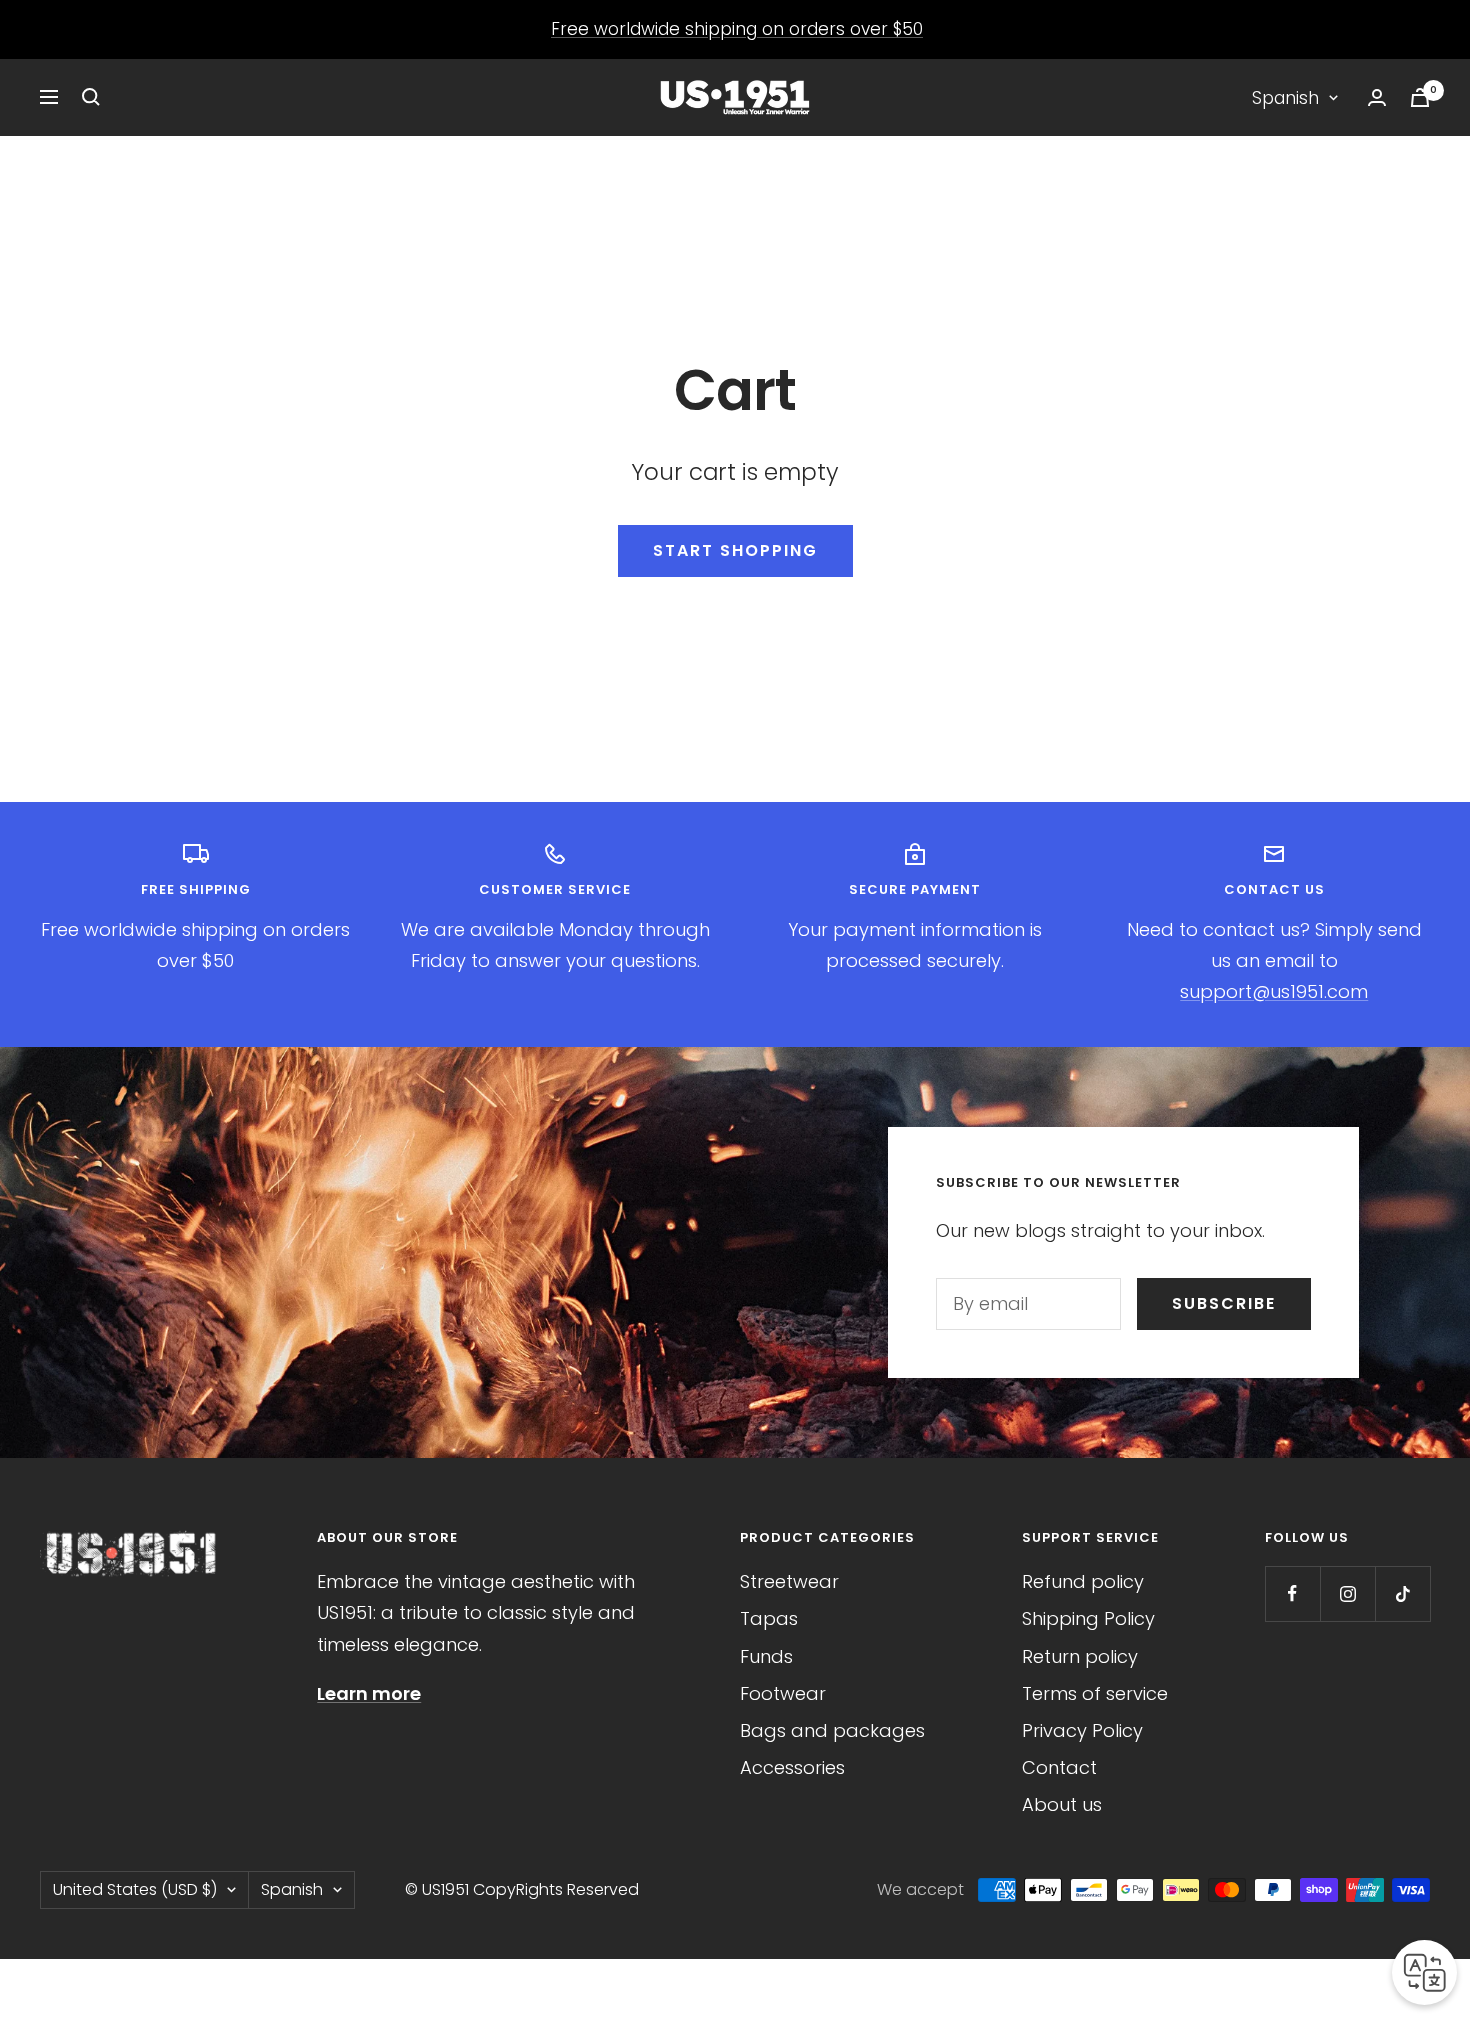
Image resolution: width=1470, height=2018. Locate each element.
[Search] (91, 97)
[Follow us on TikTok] (1402, 1593)
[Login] (1377, 97)
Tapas (769, 1618)
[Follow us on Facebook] (1292, 1593)
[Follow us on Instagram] (1347, 1593)
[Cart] (1420, 97)
